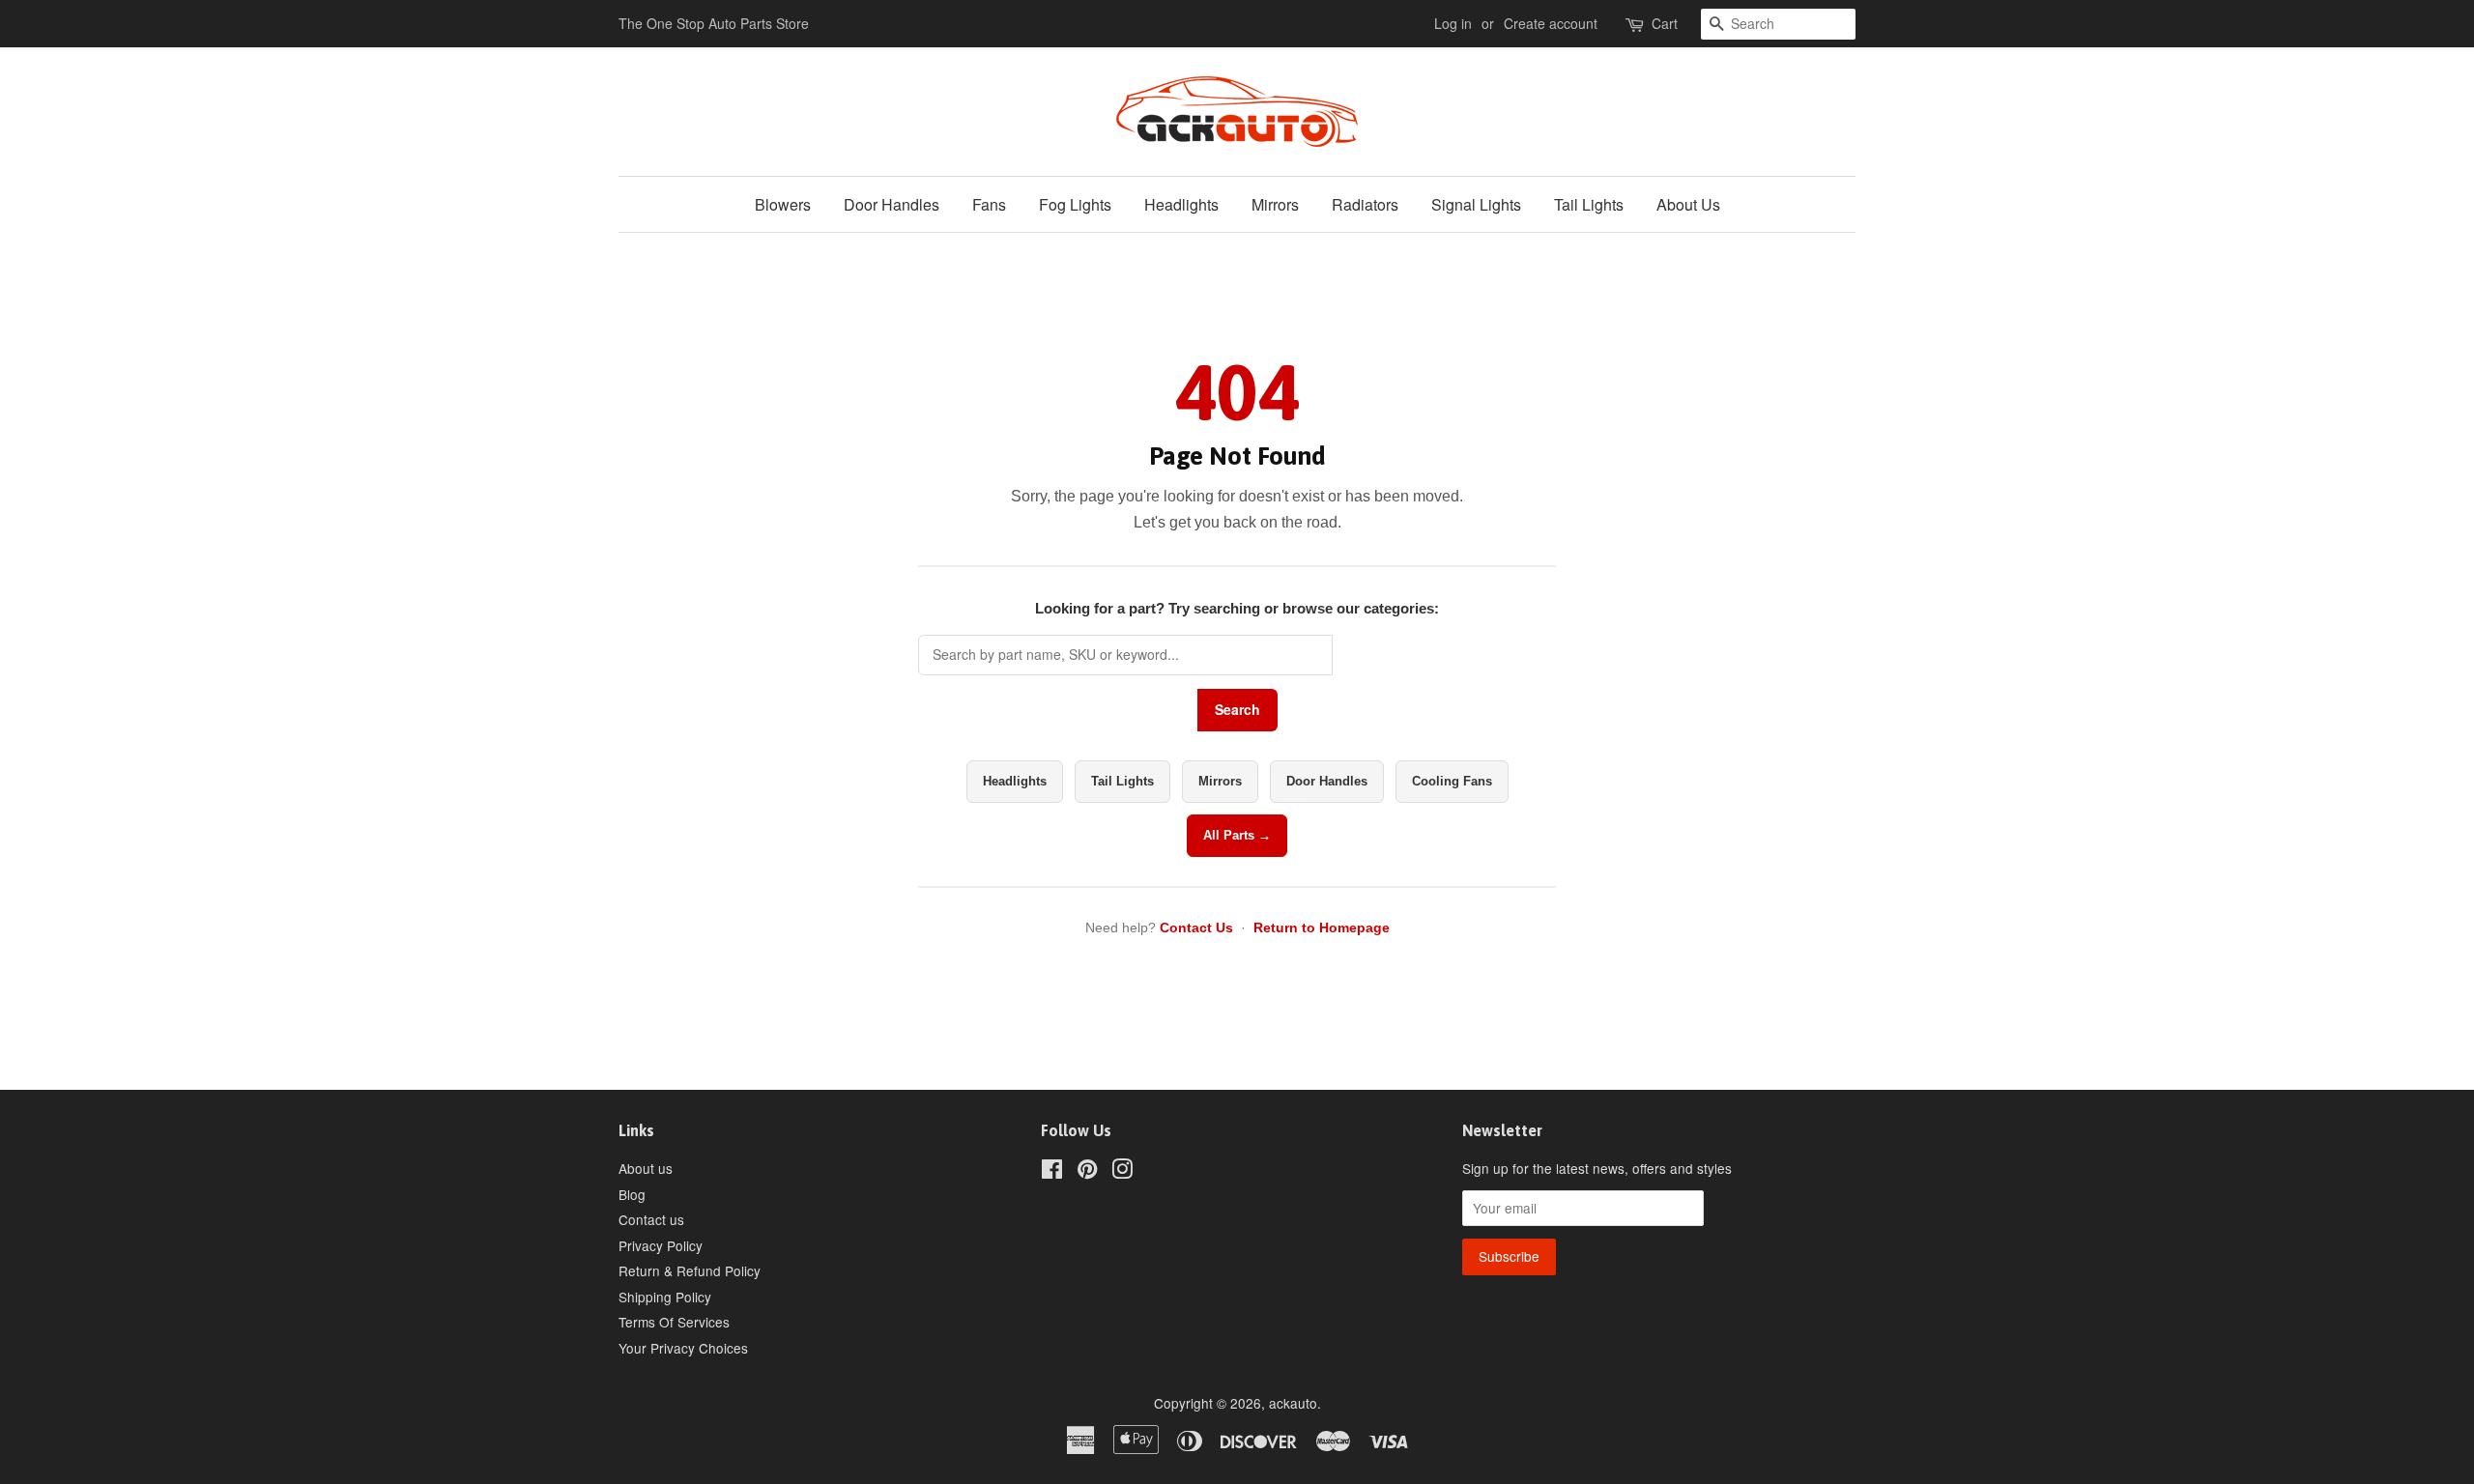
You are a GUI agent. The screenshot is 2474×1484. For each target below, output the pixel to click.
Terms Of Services (674, 1322)
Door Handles (892, 204)
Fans (989, 204)
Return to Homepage (1322, 927)
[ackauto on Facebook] (1052, 1172)
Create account (1551, 23)
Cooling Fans (1452, 781)
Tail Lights (1589, 204)
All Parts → (1237, 835)
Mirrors (1275, 204)
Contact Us (1196, 927)
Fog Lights (1075, 204)
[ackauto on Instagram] (1122, 1172)
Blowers (783, 204)
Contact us (651, 1219)
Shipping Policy (665, 1297)
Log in (1453, 23)
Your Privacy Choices (683, 1348)
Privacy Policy (661, 1245)
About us (646, 1168)
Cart (1665, 23)
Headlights (1181, 204)
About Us (1688, 204)
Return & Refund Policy (690, 1270)
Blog (632, 1194)
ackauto (1293, 1403)
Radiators (1365, 204)
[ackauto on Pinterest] (1087, 1172)
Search (1237, 709)
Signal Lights (1476, 204)
